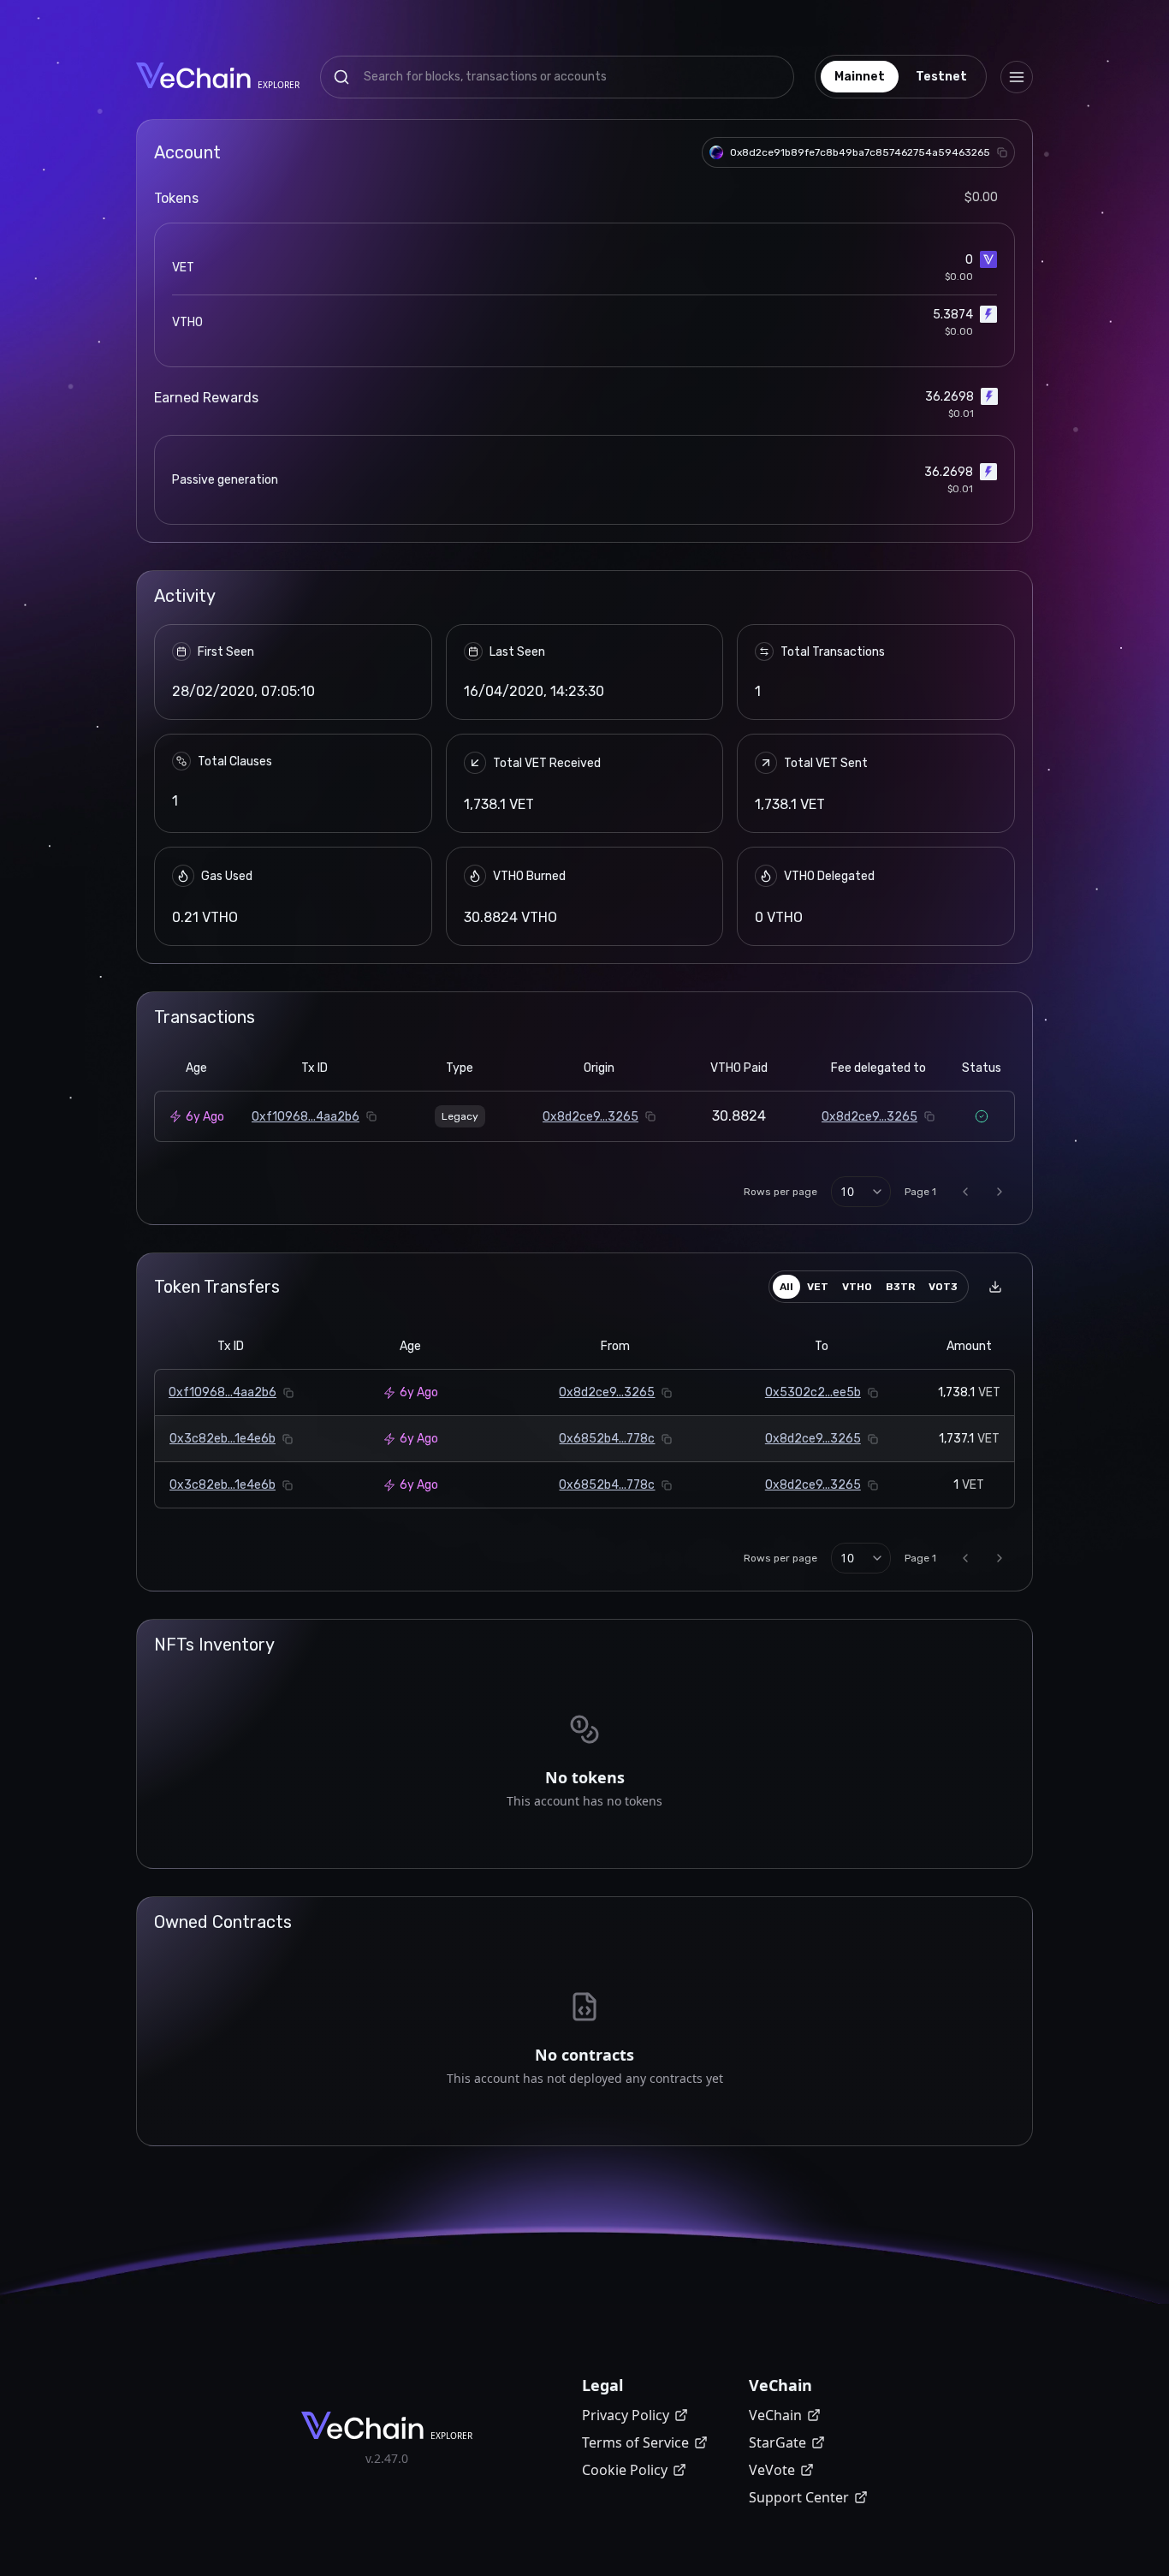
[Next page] (1000, 1192)
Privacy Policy (626, 2415)
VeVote (772, 2470)
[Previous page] (965, 1192)
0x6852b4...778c (607, 1439)
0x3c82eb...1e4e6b (223, 1439)
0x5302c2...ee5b (813, 1392)
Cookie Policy (625, 2470)
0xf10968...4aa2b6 (306, 1117)
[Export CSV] (995, 1287)
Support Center (799, 2497)
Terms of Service (635, 2442)
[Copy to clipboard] (1002, 152)
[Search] (341, 77)
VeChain (775, 2415)
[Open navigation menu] (1017, 77)
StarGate (777, 2442)
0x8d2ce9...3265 (590, 1117)
